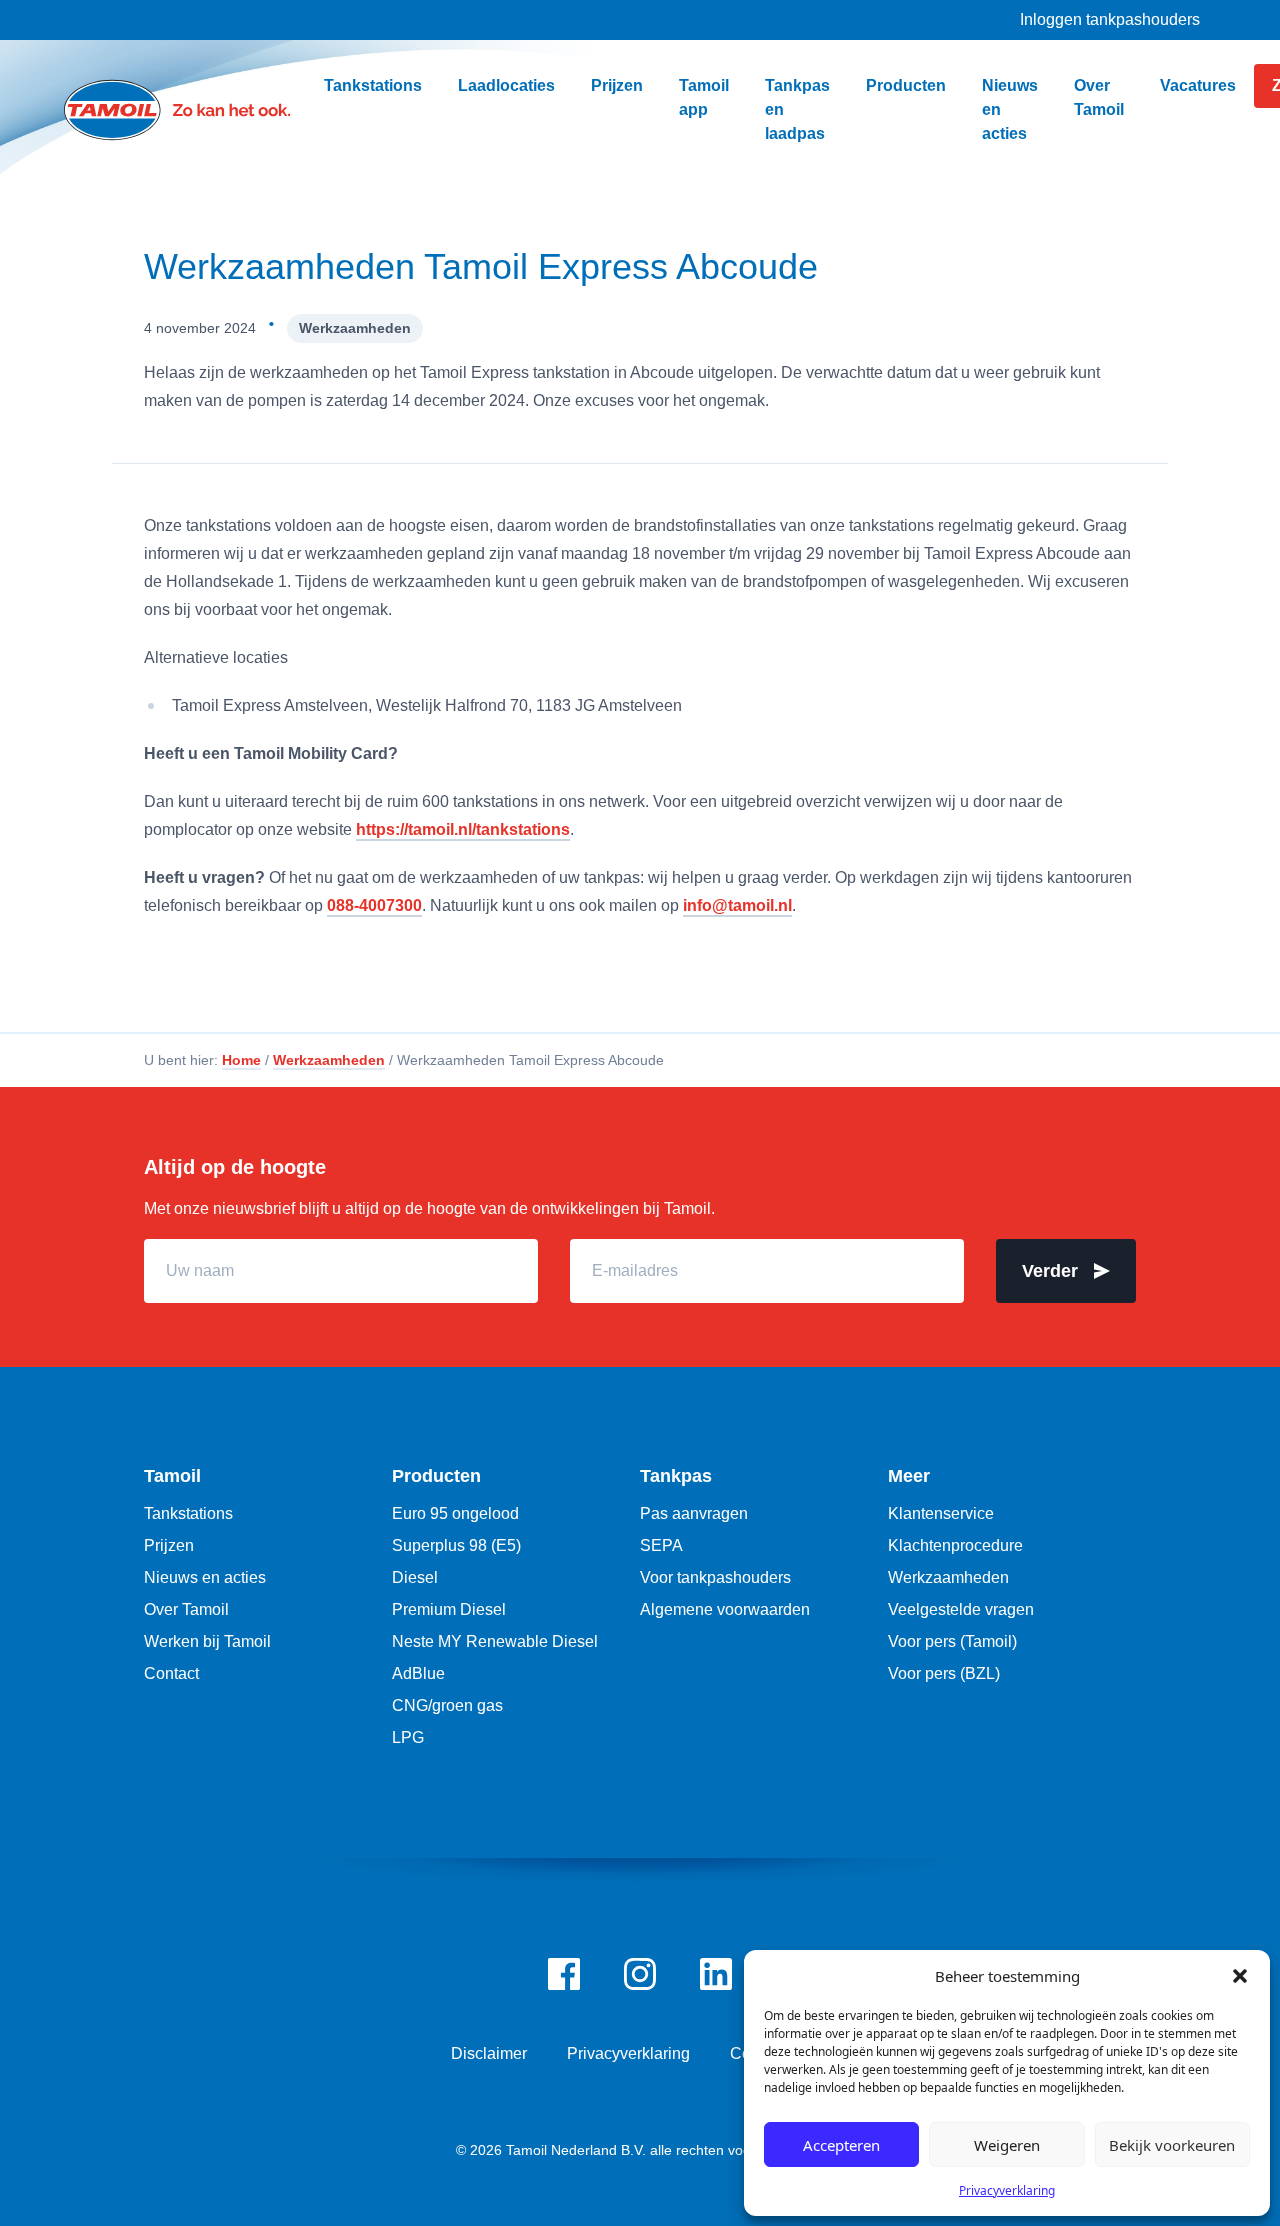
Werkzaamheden (355, 328)
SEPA (661, 1545)
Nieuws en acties (205, 1577)
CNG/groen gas (447, 1705)
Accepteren (841, 2145)
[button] (1240, 1976)
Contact (171, 1673)
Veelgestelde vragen (961, 1609)
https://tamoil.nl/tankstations (463, 829)
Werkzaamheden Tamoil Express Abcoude (481, 266)
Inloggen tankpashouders (1110, 19)
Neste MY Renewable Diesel (495, 1641)
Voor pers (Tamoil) (952, 1641)
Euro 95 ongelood (455, 1513)
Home (241, 1060)
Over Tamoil (186, 1609)
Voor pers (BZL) (944, 1673)
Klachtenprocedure (955, 1545)
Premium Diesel (449, 1609)
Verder (1050, 1271)
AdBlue (418, 1673)
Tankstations (188, 1513)
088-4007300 (374, 905)
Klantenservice (941, 1513)
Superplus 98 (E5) (456, 1545)
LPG (408, 1737)
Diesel (415, 1577)
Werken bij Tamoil (207, 1641)
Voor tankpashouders (715, 1577)
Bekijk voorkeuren (1172, 2145)
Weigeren (1007, 2145)
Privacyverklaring (1007, 2190)
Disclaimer (489, 2053)
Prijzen (169, 1545)
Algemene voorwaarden (725, 1609)
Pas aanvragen (694, 1513)
